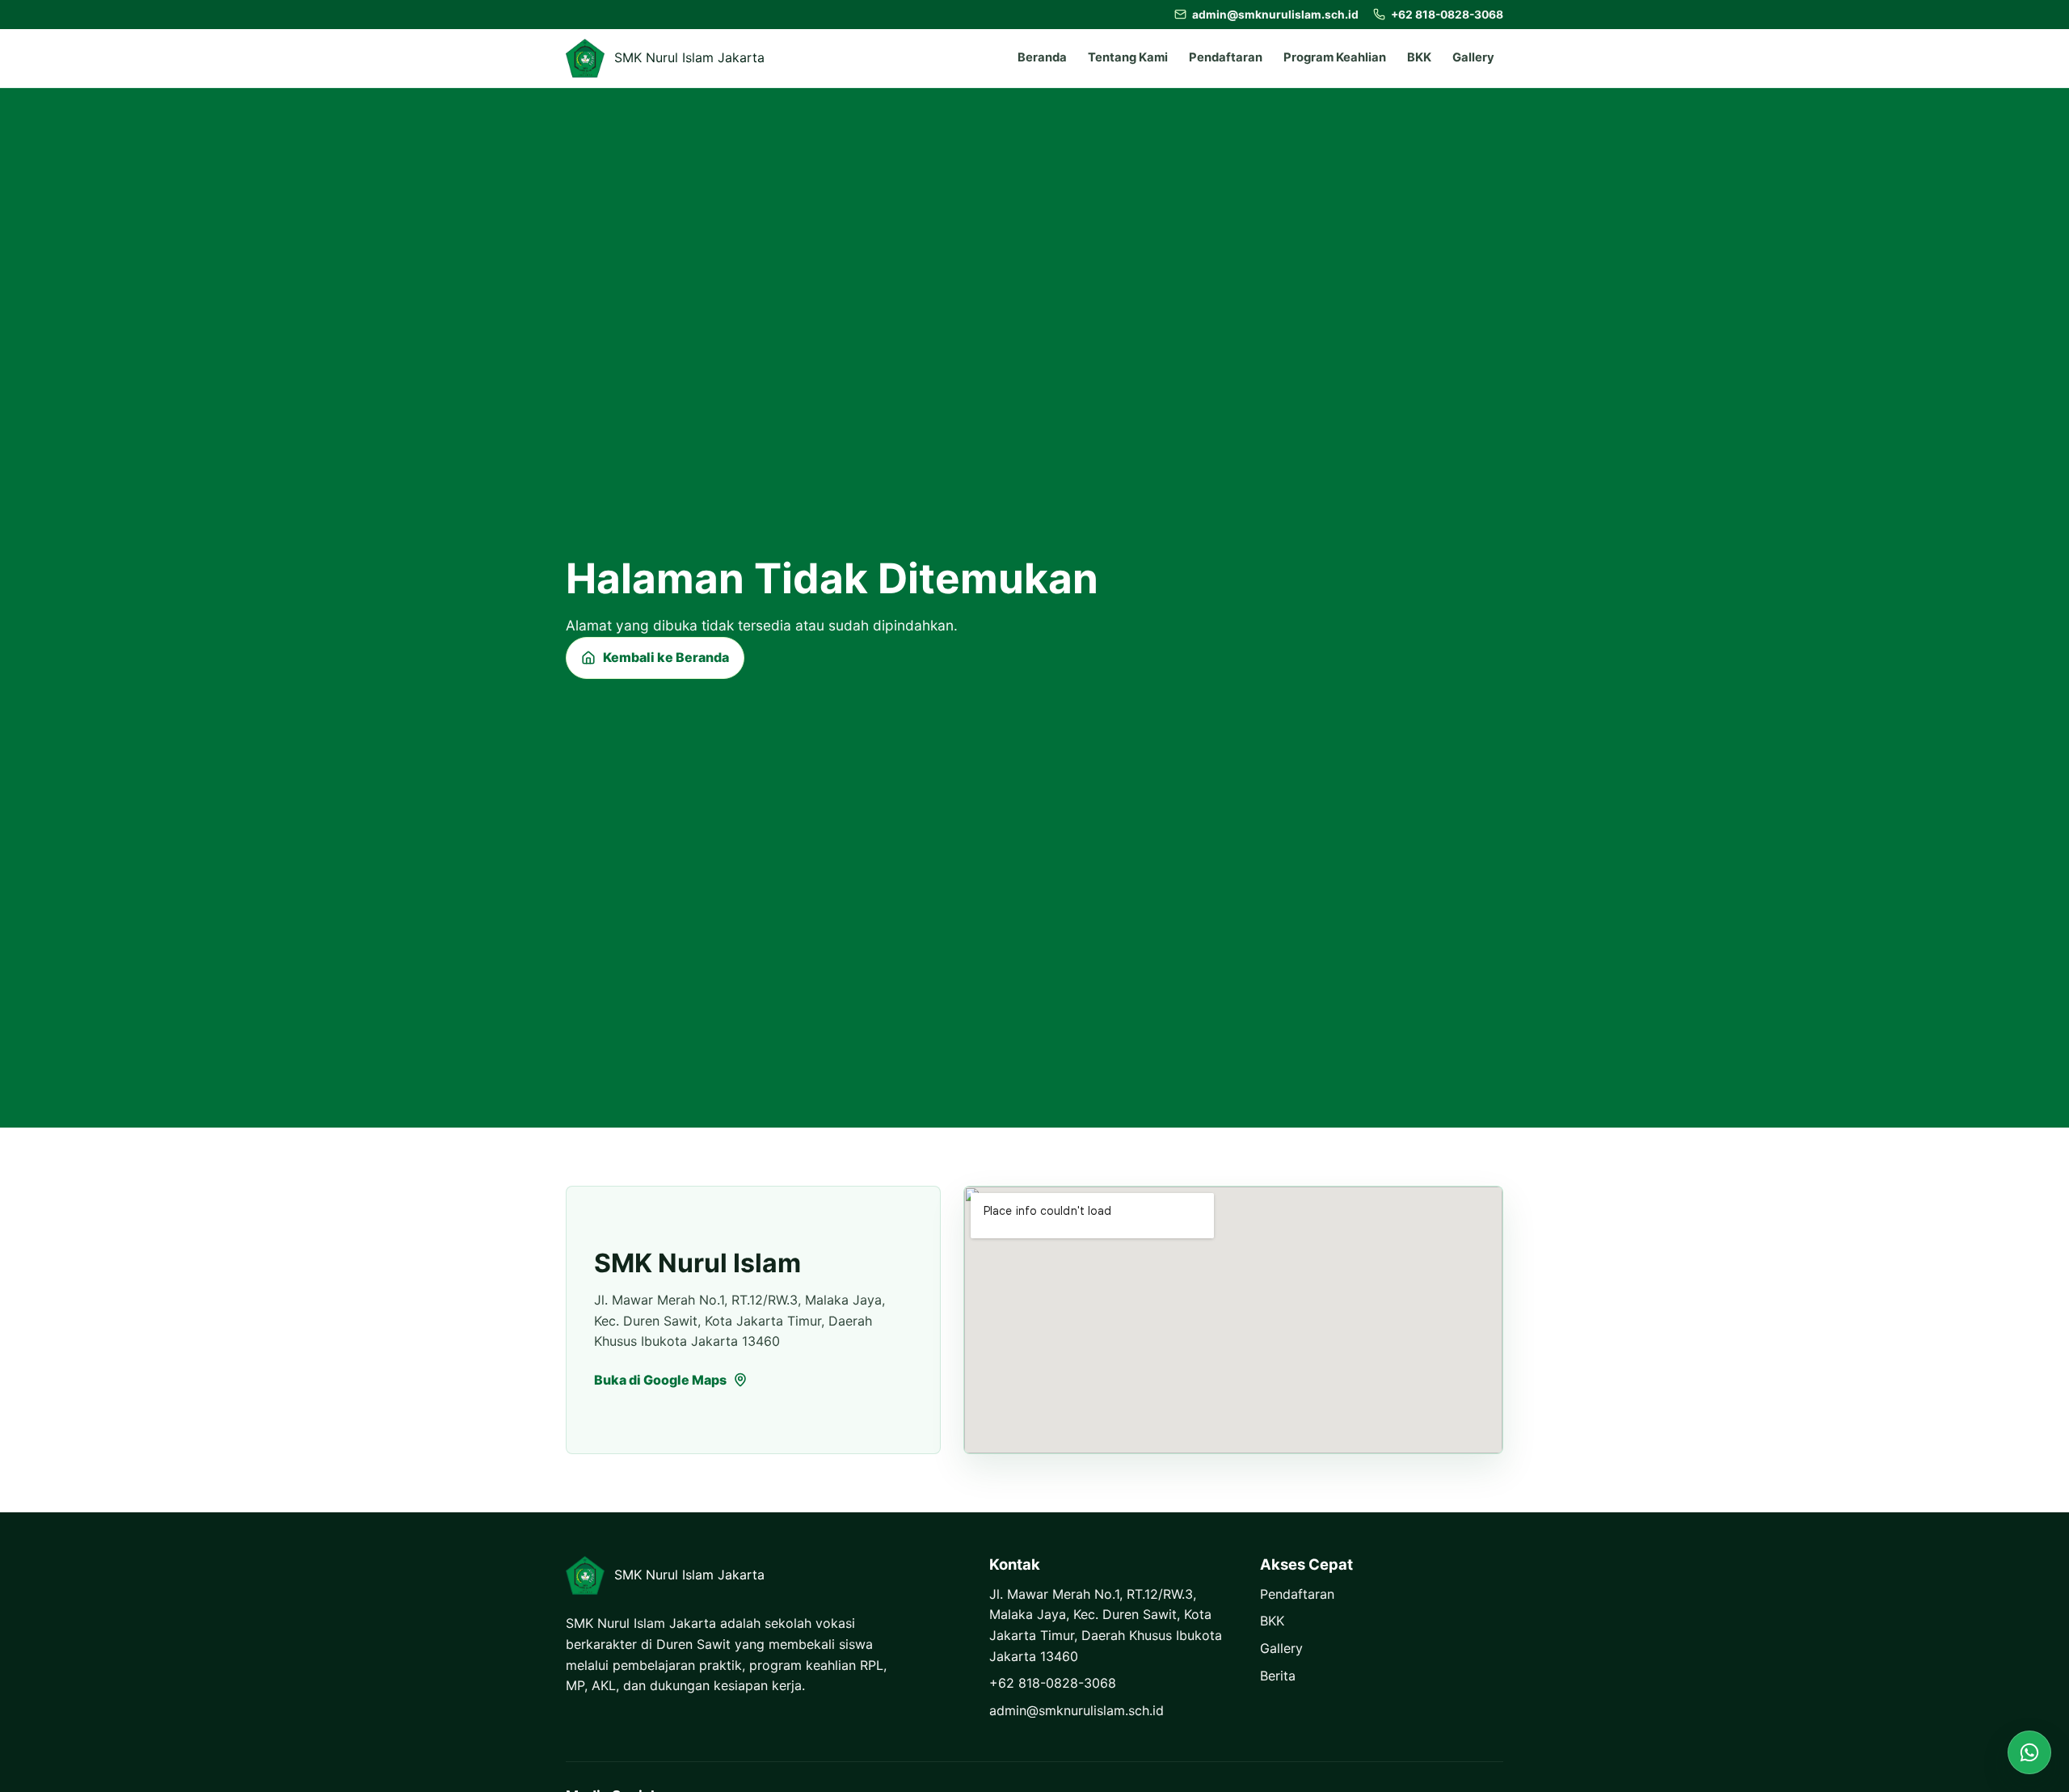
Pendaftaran (1226, 57)
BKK (1419, 57)
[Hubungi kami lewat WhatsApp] (2029, 1752)
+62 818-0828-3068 (1053, 1683)
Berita (1278, 1676)
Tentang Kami (1128, 57)
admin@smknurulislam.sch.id (1077, 1710)
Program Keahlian (1335, 57)
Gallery (1473, 57)
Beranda (1042, 57)
